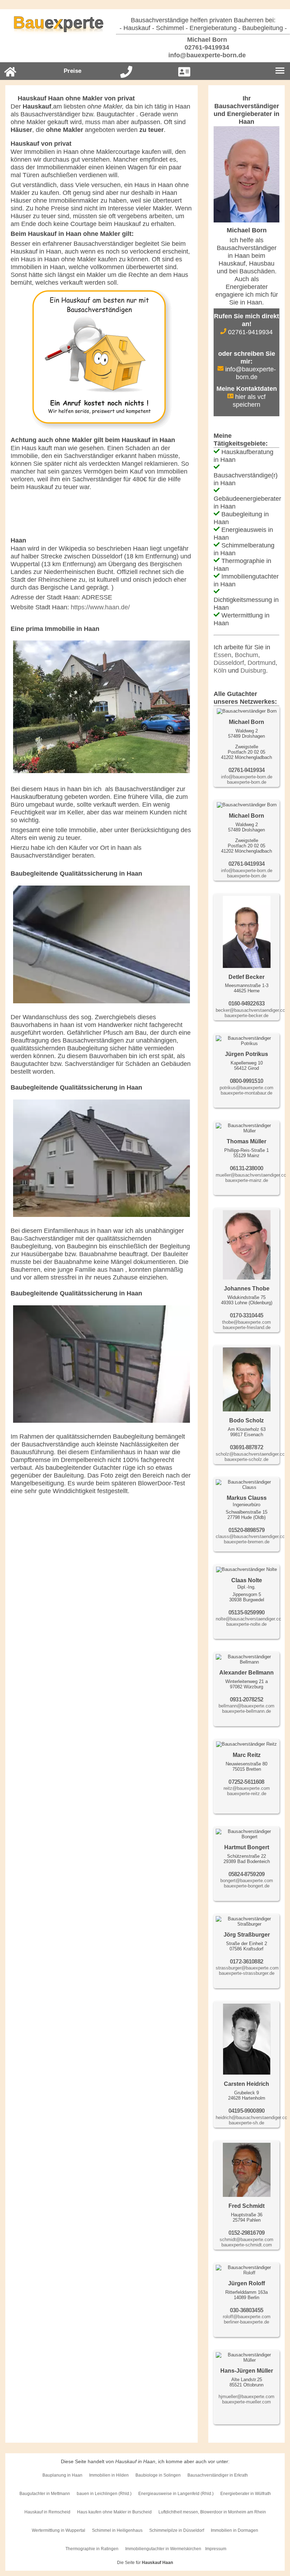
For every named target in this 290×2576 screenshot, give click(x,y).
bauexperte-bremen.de (247, 1542)
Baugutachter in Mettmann (45, 2494)
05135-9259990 (246, 1612)
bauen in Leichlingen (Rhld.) (104, 2494)
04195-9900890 (246, 2111)
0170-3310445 (246, 1315)
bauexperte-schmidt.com (247, 2245)
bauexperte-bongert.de (247, 1886)
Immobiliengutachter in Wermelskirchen (163, 2549)
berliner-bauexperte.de (246, 2322)
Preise (72, 71)
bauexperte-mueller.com (246, 2402)
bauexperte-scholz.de (246, 1459)
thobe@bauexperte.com (246, 1322)
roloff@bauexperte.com (247, 2317)
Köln (220, 671)
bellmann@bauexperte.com (246, 1706)
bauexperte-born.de (247, 782)
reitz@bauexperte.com (247, 1788)
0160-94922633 (246, 1003)
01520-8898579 (246, 1530)
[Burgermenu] (280, 71)
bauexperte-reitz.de (247, 1794)
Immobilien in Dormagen (234, 2530)
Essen (222, 655)
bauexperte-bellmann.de (246, 1711)
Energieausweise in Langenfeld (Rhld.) (176, 2494)
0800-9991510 (246, 1081)
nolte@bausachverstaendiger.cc (248, 1619)
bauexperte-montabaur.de (246, 1093)
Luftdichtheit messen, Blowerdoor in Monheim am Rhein (212, 2512)
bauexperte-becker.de (246, 1016)
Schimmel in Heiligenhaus (117, 2530)
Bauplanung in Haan (62, 2475)
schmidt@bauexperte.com (246, 2240)
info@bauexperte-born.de (206, 55)
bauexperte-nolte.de (246, 1624)
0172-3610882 (246, 1962)
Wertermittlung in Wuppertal (59, 2530)
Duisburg (253, 671)
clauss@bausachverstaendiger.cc (250, 1536)
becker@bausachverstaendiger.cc (250, 1010)
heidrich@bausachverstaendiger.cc (251, 2117)
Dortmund (262, 663)
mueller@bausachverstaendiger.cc (251, 1175)
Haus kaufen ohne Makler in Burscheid (114, 2512)
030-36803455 (246, 2310)
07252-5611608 (246, 1782)
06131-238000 (246, 1168)
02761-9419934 (206, 47)
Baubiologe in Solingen (158, 2475)
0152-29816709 (246, 2233)
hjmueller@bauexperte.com (246, 2397)
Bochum (246, 655)
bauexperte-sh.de (246, 2123)
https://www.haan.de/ (100, 607)
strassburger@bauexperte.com (247, 1968)
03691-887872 (246, 1447)
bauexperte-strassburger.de (247, 1973)
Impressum (216, 2549)
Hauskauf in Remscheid (47, 2512)
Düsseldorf (229, 663)
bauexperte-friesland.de (247, 1327)
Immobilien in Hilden (109, 2475)
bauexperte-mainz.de (247, 1180)
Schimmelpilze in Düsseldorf (177, 2530)
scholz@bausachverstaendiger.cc (250, 1454)
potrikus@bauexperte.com (246, 1088)
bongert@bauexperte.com (247, 1881)
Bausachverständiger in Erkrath (218, 2475)
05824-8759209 (246, 1874)
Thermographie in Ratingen (92, 2549)
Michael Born (206, 40)
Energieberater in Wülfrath (246, 2494)
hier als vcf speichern (249, 401)
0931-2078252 (246, 1699)
